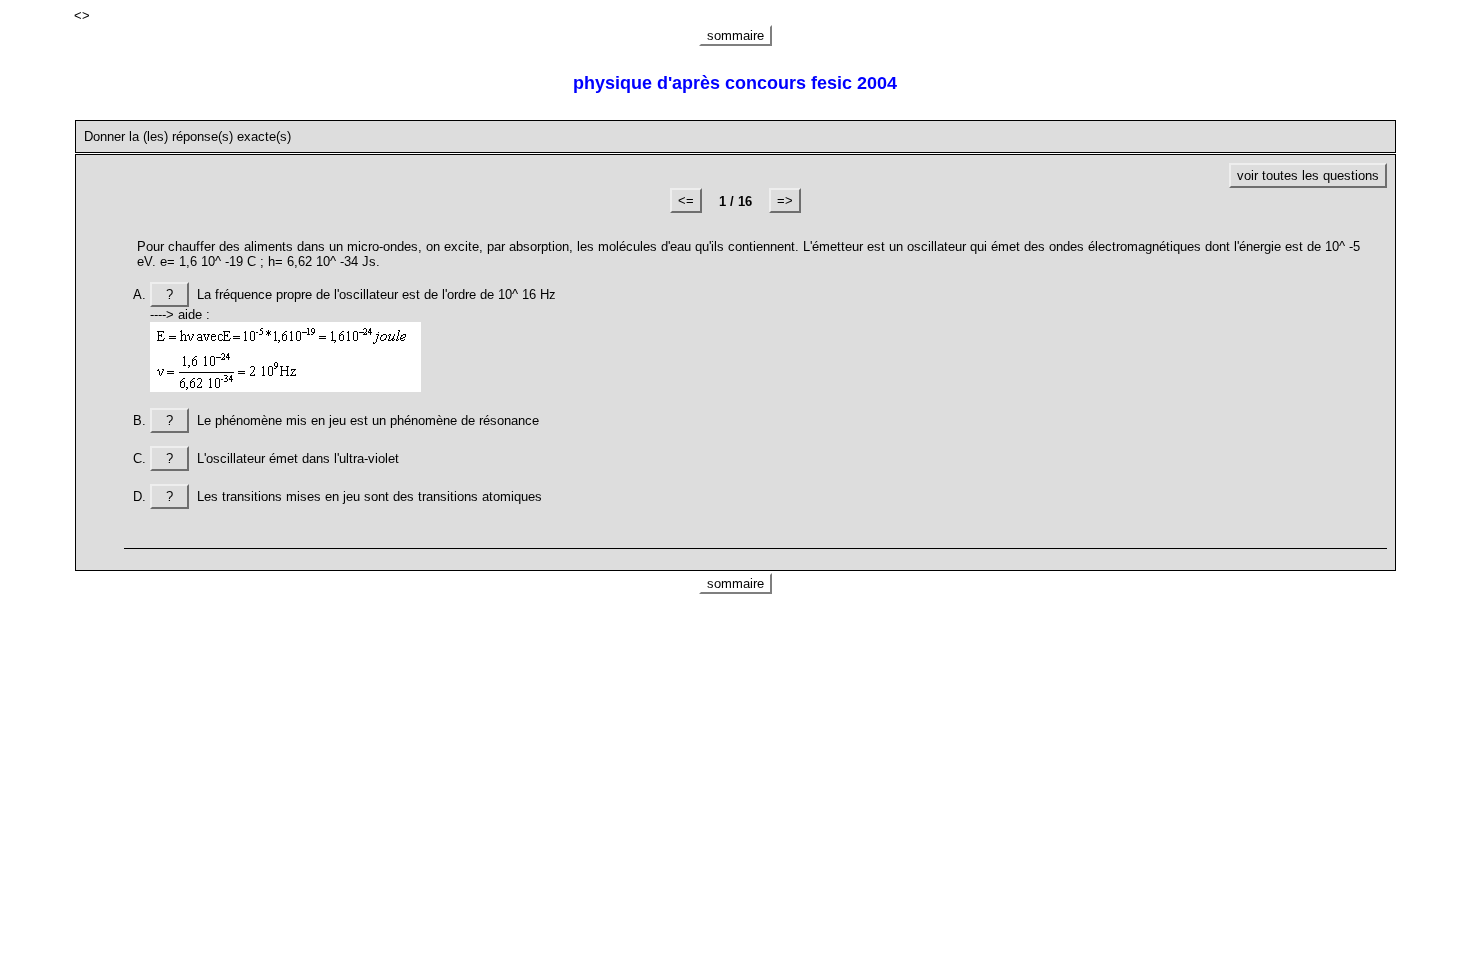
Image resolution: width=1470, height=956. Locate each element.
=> (785, 200)
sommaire (735, 35)
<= (686, 200)
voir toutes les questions (1308, 175)
